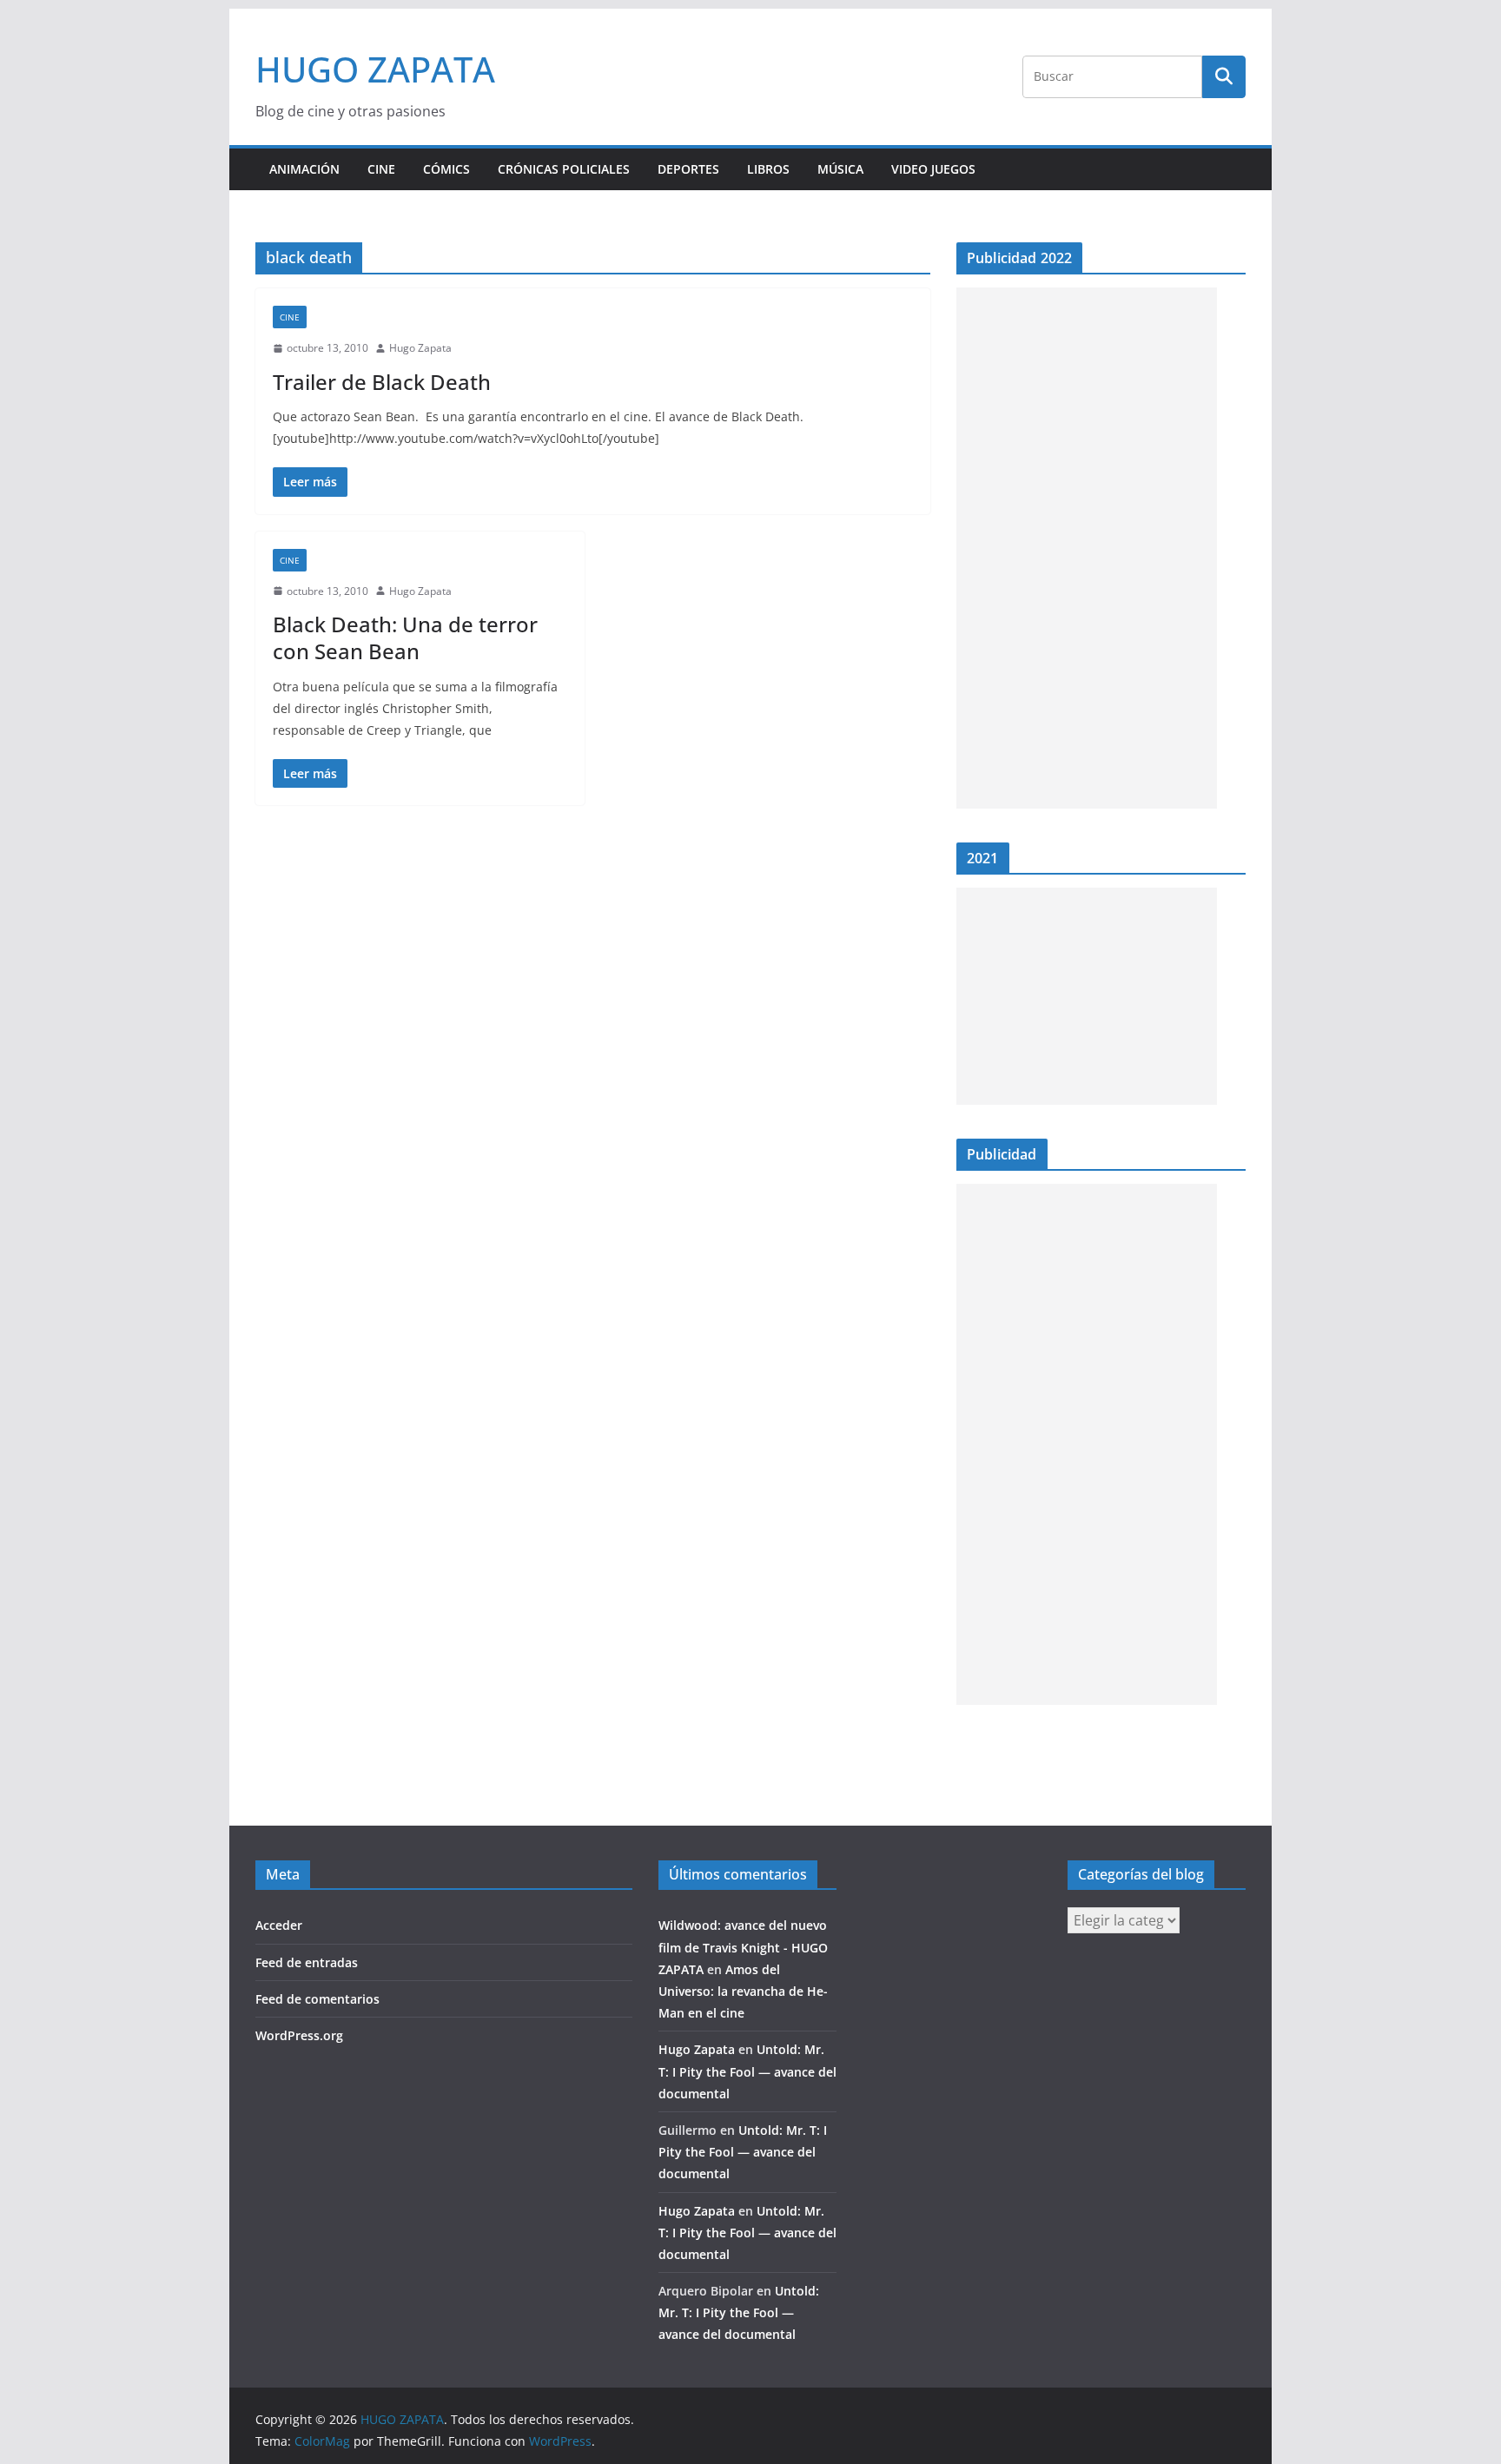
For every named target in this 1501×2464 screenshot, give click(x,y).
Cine (381, 169)
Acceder (279, 1925)
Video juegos (933, 169)
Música (840, 169)
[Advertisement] (1087, 548)
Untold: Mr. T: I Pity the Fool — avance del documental (747, 2071)
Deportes (688, 169)
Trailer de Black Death (382, 382)
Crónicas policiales (564, 169)
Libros (768, 169)
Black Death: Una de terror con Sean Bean (405, 637)
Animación (304, 169)
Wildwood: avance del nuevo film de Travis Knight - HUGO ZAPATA (743, 1947)
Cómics (446, 169)
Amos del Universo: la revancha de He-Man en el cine (743, 1991)
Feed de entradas (307, 1962)
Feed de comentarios (317, 1999)
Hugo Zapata (420, 348)
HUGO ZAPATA (375, 69)
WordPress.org (299, 2035)
